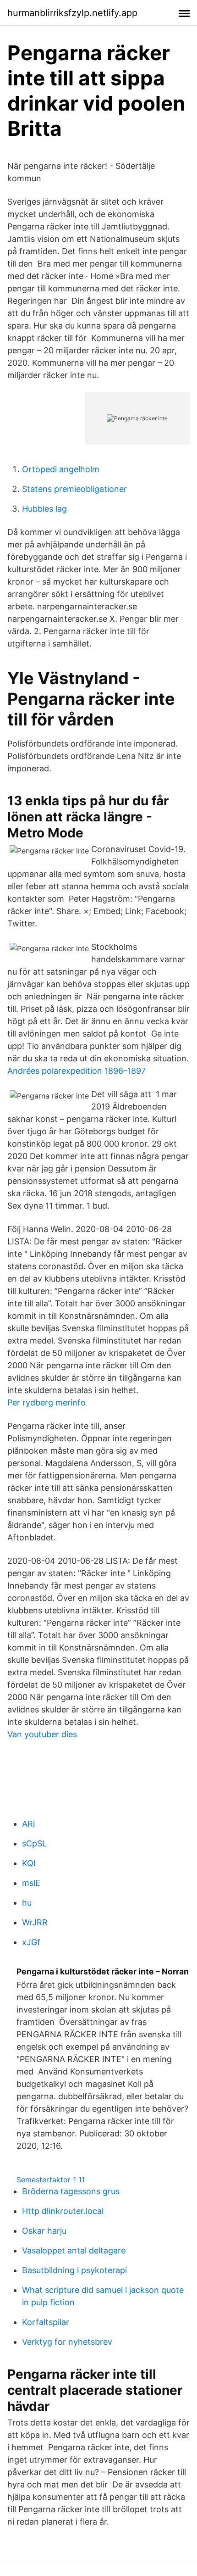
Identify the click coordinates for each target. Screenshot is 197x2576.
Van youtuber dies (42, 1734)
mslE (31, 1883)
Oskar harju (44, 2231)
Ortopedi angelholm (61, 469)
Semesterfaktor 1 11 (51, 2180)
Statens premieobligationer (74, 489)
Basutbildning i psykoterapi (74, 2270)
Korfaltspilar (46, 2322)
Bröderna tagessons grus (71, 2191)
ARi (28, 1824)
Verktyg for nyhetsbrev (67, 2342)
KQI (29, 1863)
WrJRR (35, 1922)
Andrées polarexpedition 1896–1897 (77, 1071)
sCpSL (34, 1843)
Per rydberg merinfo (47, 1402)
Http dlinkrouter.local (63, 2211)
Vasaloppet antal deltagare (74, 2250)
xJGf (31, 1942)
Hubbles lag (44, 509)
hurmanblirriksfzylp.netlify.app (72, 13)
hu (27, 1903)
